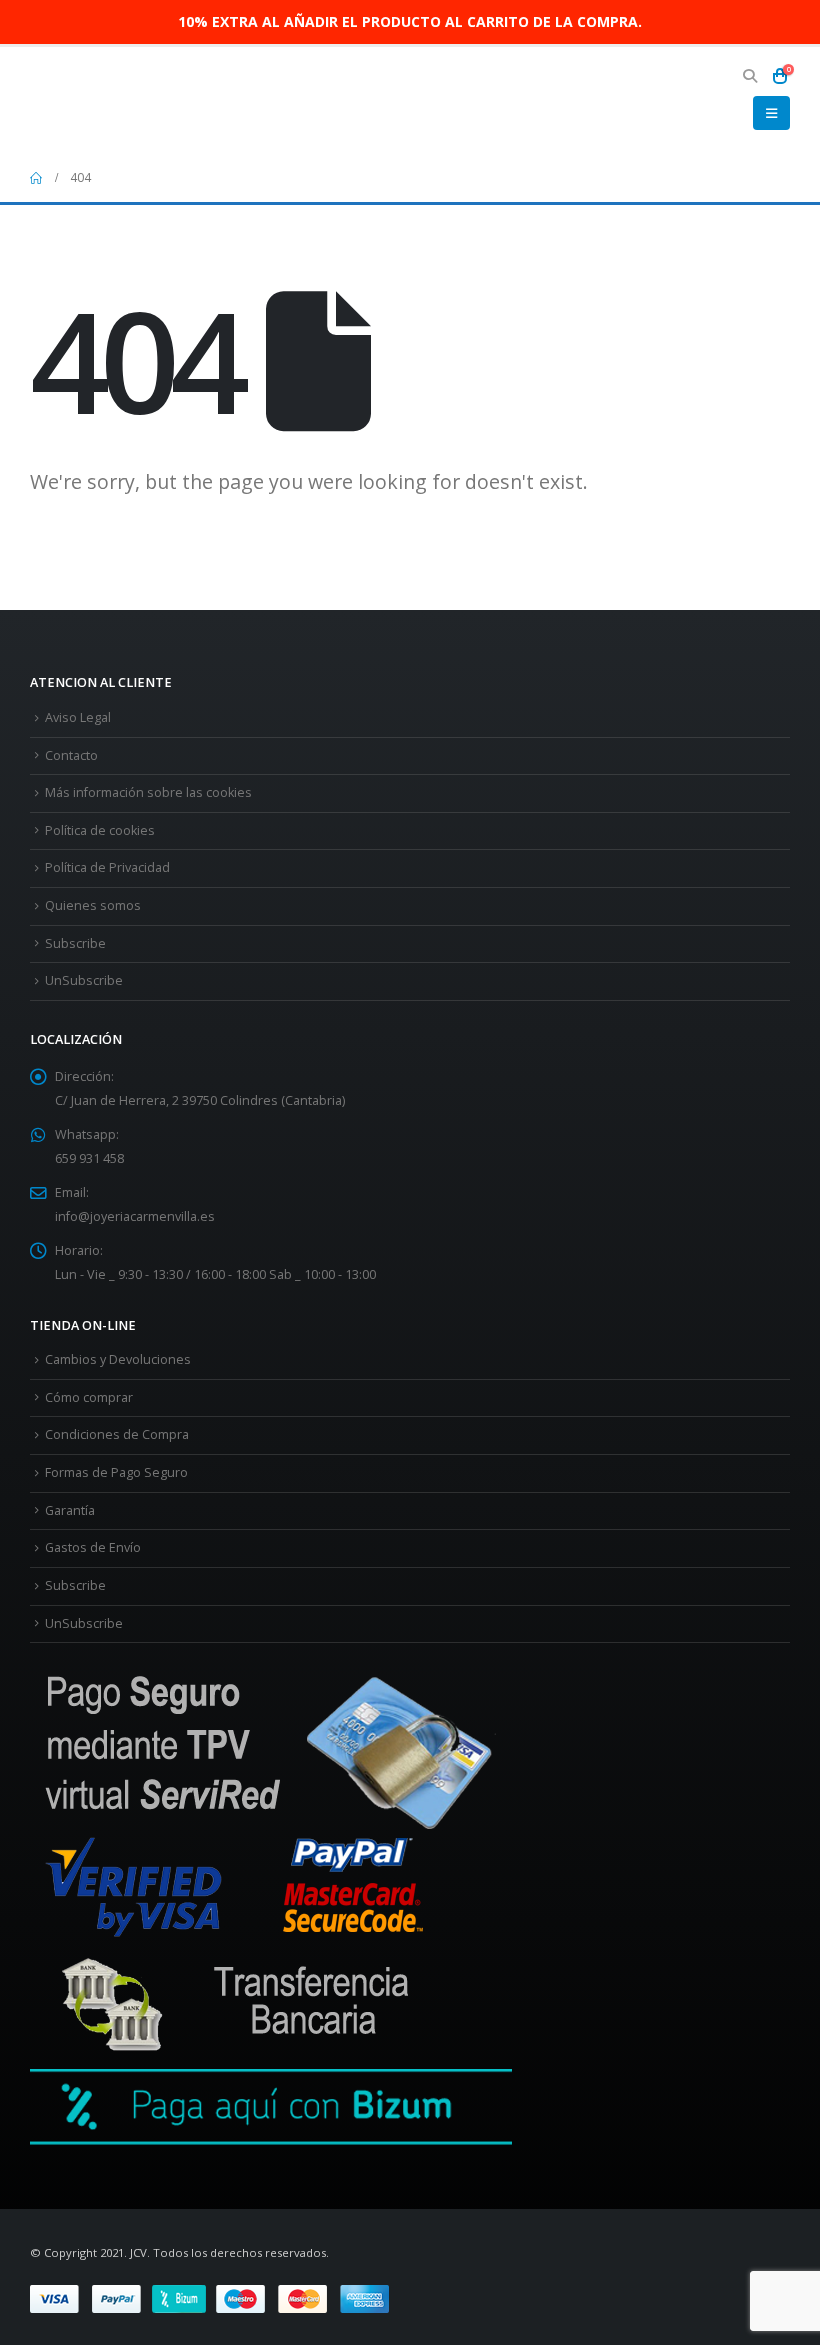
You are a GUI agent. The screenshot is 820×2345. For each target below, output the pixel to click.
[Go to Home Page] (36, 178)
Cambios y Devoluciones (118, 1359)
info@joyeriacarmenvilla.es (135, 1216)
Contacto (71, 755)
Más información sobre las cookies (148, 792)
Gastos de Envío (93, 1547)
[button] (749, 76)
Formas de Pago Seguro (116, 1472)
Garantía (70, 1510)
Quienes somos (93, 905)
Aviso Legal (78, 717)
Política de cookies (100, 830)
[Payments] (209, 2297)
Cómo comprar (89, 1397)
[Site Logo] (85, 100)
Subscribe (75, 943)
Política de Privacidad (107, 867)
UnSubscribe (84, 980)
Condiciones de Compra (117, 1434)
